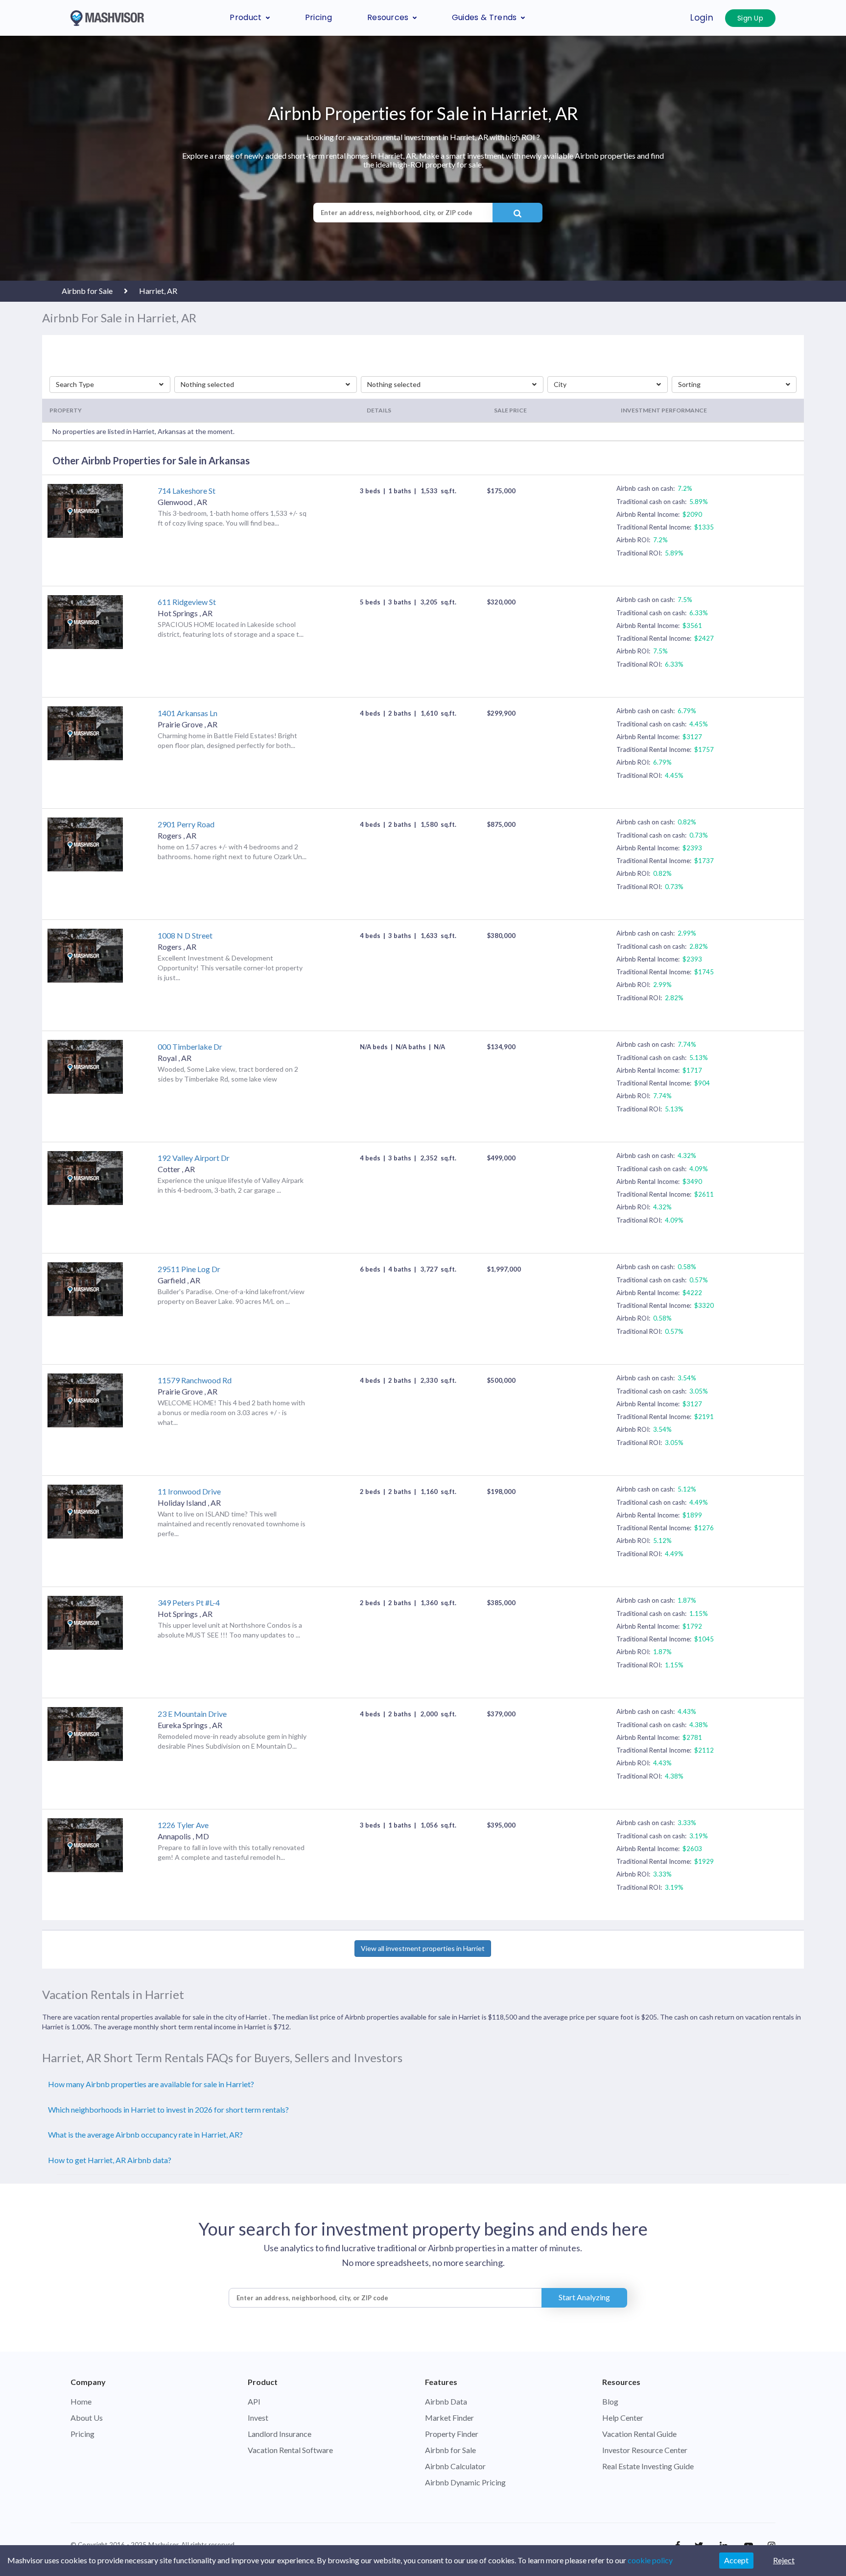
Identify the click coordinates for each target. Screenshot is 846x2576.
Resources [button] (388, 17)
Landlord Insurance (280, 2434)
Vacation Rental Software (290, 2450)
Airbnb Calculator (455, 2466)
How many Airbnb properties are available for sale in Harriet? (151, 2084)
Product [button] (246, 17)
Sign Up (750, 18)
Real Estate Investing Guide (648, 2466)
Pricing (318, 17)
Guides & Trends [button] (484, 17)
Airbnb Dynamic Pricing (465, 2482)
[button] (110, 385)
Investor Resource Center (645, 2450)
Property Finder (452, 2434)
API (254, 2401)
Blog (610, 2401)
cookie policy (650, 2560)
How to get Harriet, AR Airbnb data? (110, 2160)
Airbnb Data (446, 2401)
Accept (736, 2560)
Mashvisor (163, 2545)
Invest (258, 2418)
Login (702, 18)
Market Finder (449, 2418)
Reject (784, 2560)
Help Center (623, 2418)
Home (81, 2401)
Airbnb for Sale (450, 2450)
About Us (87, 2418)
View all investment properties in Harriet (423, 1948)
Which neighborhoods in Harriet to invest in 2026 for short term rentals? (168, 2109)
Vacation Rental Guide (639, 2434)
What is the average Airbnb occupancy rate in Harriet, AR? (145, 2134)
